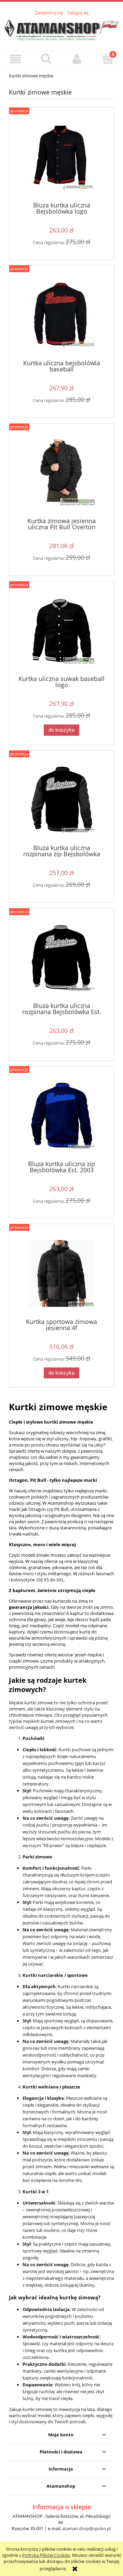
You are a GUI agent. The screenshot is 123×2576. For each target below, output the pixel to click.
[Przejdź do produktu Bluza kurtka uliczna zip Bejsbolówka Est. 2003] (61, 1116)
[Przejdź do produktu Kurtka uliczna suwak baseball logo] (61, 631)
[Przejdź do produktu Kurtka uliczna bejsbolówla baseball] (61, 315)
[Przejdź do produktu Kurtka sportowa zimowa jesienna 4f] (61, 1273)
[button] (15, 59)
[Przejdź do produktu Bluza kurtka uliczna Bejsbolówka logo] (61, 157)
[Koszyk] (108, 59)
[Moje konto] (77, 59)
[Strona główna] (61, 29)
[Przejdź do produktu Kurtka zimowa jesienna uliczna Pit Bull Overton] (61, 473)
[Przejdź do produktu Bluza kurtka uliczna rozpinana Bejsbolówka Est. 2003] (61, 958)
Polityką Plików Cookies (46, 2555)
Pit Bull (38, 1480)
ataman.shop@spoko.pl (86, 2528)
